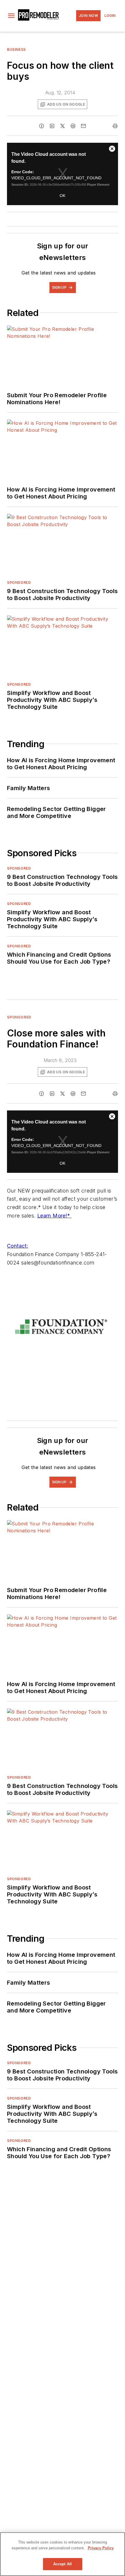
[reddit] (73, 126)
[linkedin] (52, 126)
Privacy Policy (101, 2548)
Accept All (63, 2564)
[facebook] (42, 126)
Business (16, 49)
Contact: (18, 1246)
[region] (63, 2554)
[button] (11, 16)
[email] (83, 126)
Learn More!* (54, 1216)
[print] (115, 126)
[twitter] (63, 126)
